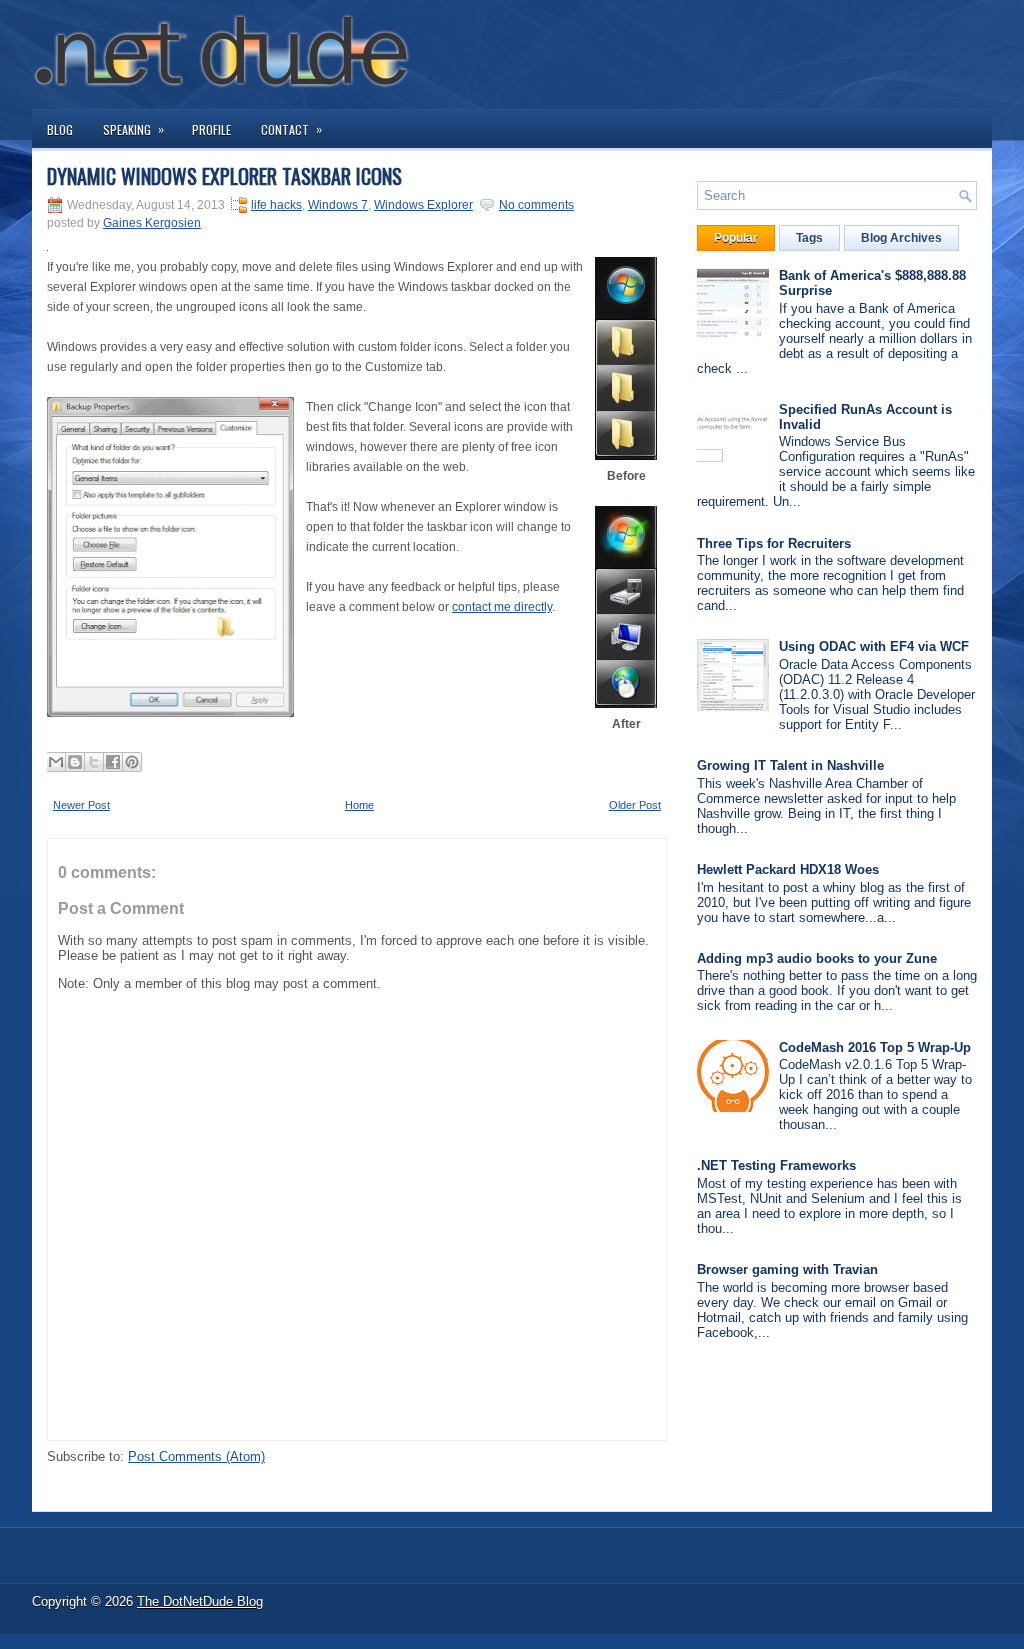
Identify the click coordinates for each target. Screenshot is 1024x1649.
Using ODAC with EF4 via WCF (874, 646)
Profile (211, 129)
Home (359, 805)
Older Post (635, 805)
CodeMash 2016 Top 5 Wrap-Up (875, 1047)
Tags (809, 238)
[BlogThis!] (75, 762)
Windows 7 (338, 205)
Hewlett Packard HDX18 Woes (788, 869)
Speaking (133, 129)
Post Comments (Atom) (196, 1456)
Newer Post (81, 805)
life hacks (276, 205)
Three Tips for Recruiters (774, 543)
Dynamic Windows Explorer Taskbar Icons (224, 176)
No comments (536, 205)
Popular (736, 238)
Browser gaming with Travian (787, 1269)
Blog (60, 129)
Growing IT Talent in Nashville (790, 765)
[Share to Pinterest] (132, 762)
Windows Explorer (423, 205)
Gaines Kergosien (152, 223)
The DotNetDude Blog (200, 1601)
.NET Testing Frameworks (776, 1165)
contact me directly (502, 607)
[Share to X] (94, 762)
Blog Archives (901, 238)
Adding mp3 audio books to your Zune (817, 958)
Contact (291, 129)
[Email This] (56, 762)
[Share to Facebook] (113, 762)
